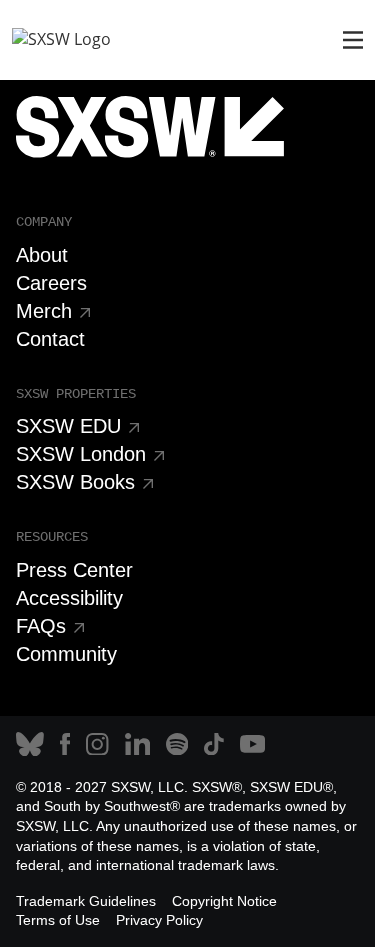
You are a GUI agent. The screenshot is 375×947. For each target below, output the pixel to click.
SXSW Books (75, 482)
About (42, 255)
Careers (51, 283)
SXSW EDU (68, 426)
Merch (44, 311)
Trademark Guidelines (86, 901)
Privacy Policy (159, 920)
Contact (50, 339)
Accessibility (69, 598)
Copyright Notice (224, 901)
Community (66, 654)
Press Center (74, 570)
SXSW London (81, 454)
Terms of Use (58, 920)
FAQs (41, 626)
